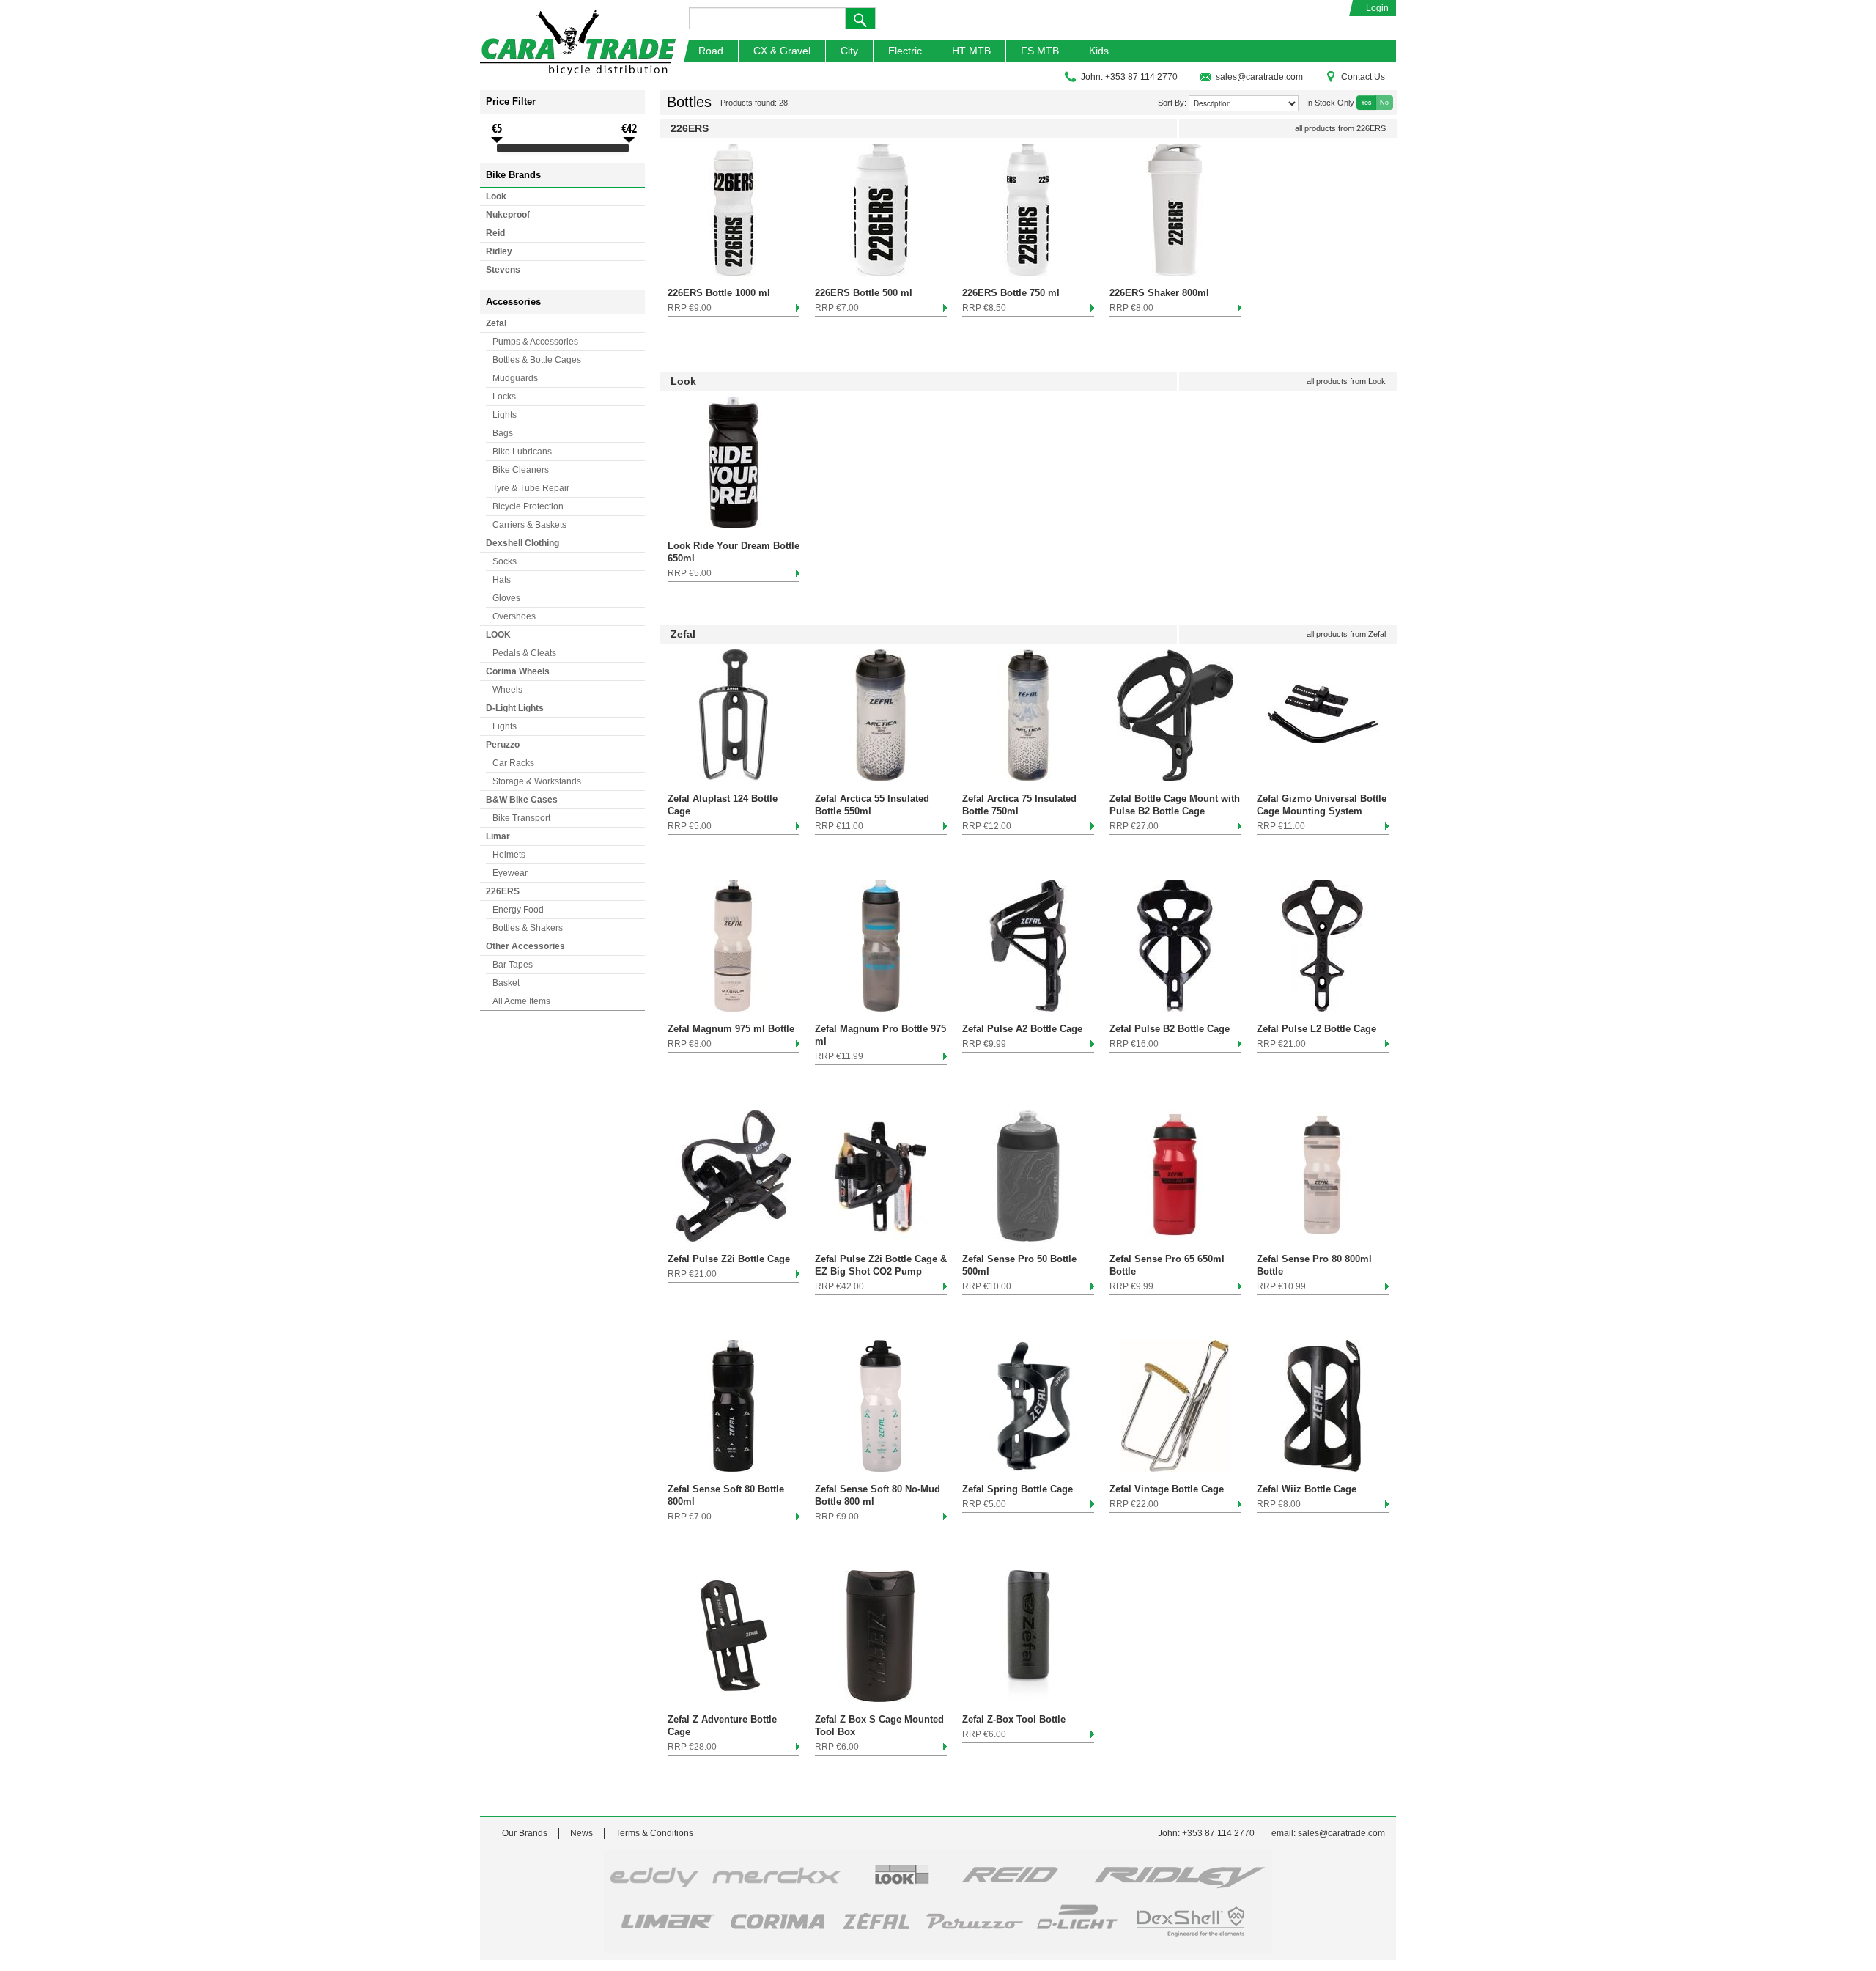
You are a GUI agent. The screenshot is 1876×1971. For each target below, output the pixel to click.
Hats (502, 580)
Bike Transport (521, 818)
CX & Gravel (782, 51)
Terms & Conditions (654, 1833)
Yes (1366, 102)
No (1384, 102)
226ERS (503, 891)
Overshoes (514, 616)
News (581, 1833)
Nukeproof (508, 215)
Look (496, 196)
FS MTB (1040, 51)
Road (711, 51)
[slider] (497, 150)
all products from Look (1346, 381)
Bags (503, 433)
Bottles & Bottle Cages (537, 360)
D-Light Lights (515, 708)
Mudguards (515, 378)
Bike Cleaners (521, 470)
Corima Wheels (518, 671)
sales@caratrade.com (1259, 77)
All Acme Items (521, 1001)
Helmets (509, 855)
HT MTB (971, 51)
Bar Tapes (513, 965)
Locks (504, 397)
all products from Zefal (1346, 634)
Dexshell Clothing (522, 543)
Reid (495, 233)
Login (1377, 8)
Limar (498, 836)
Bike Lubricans (522, 452)
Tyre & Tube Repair (531, 488)
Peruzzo (503, 745)
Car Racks (513, 763)
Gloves (506, 598)
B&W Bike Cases (522, 800)
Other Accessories (525, 946)
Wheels (507, 690)
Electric (905, 51)
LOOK (498, 635)
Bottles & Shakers (528, 928)
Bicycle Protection (528, 506)
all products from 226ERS (1340, 128)
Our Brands (525, 1833)
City (849, 51)
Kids (1099, 51)
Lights (505, 415)
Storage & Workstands (537, 781)
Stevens (503, 270)
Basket (506, 983)
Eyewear (510, 873)
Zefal (496, 323)
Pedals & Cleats (524, 653)
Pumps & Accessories (535, 342)
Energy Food (518, 910)
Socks (505, 561)
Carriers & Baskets (529, 525)
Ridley (499, 251)
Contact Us (1363, 77)
